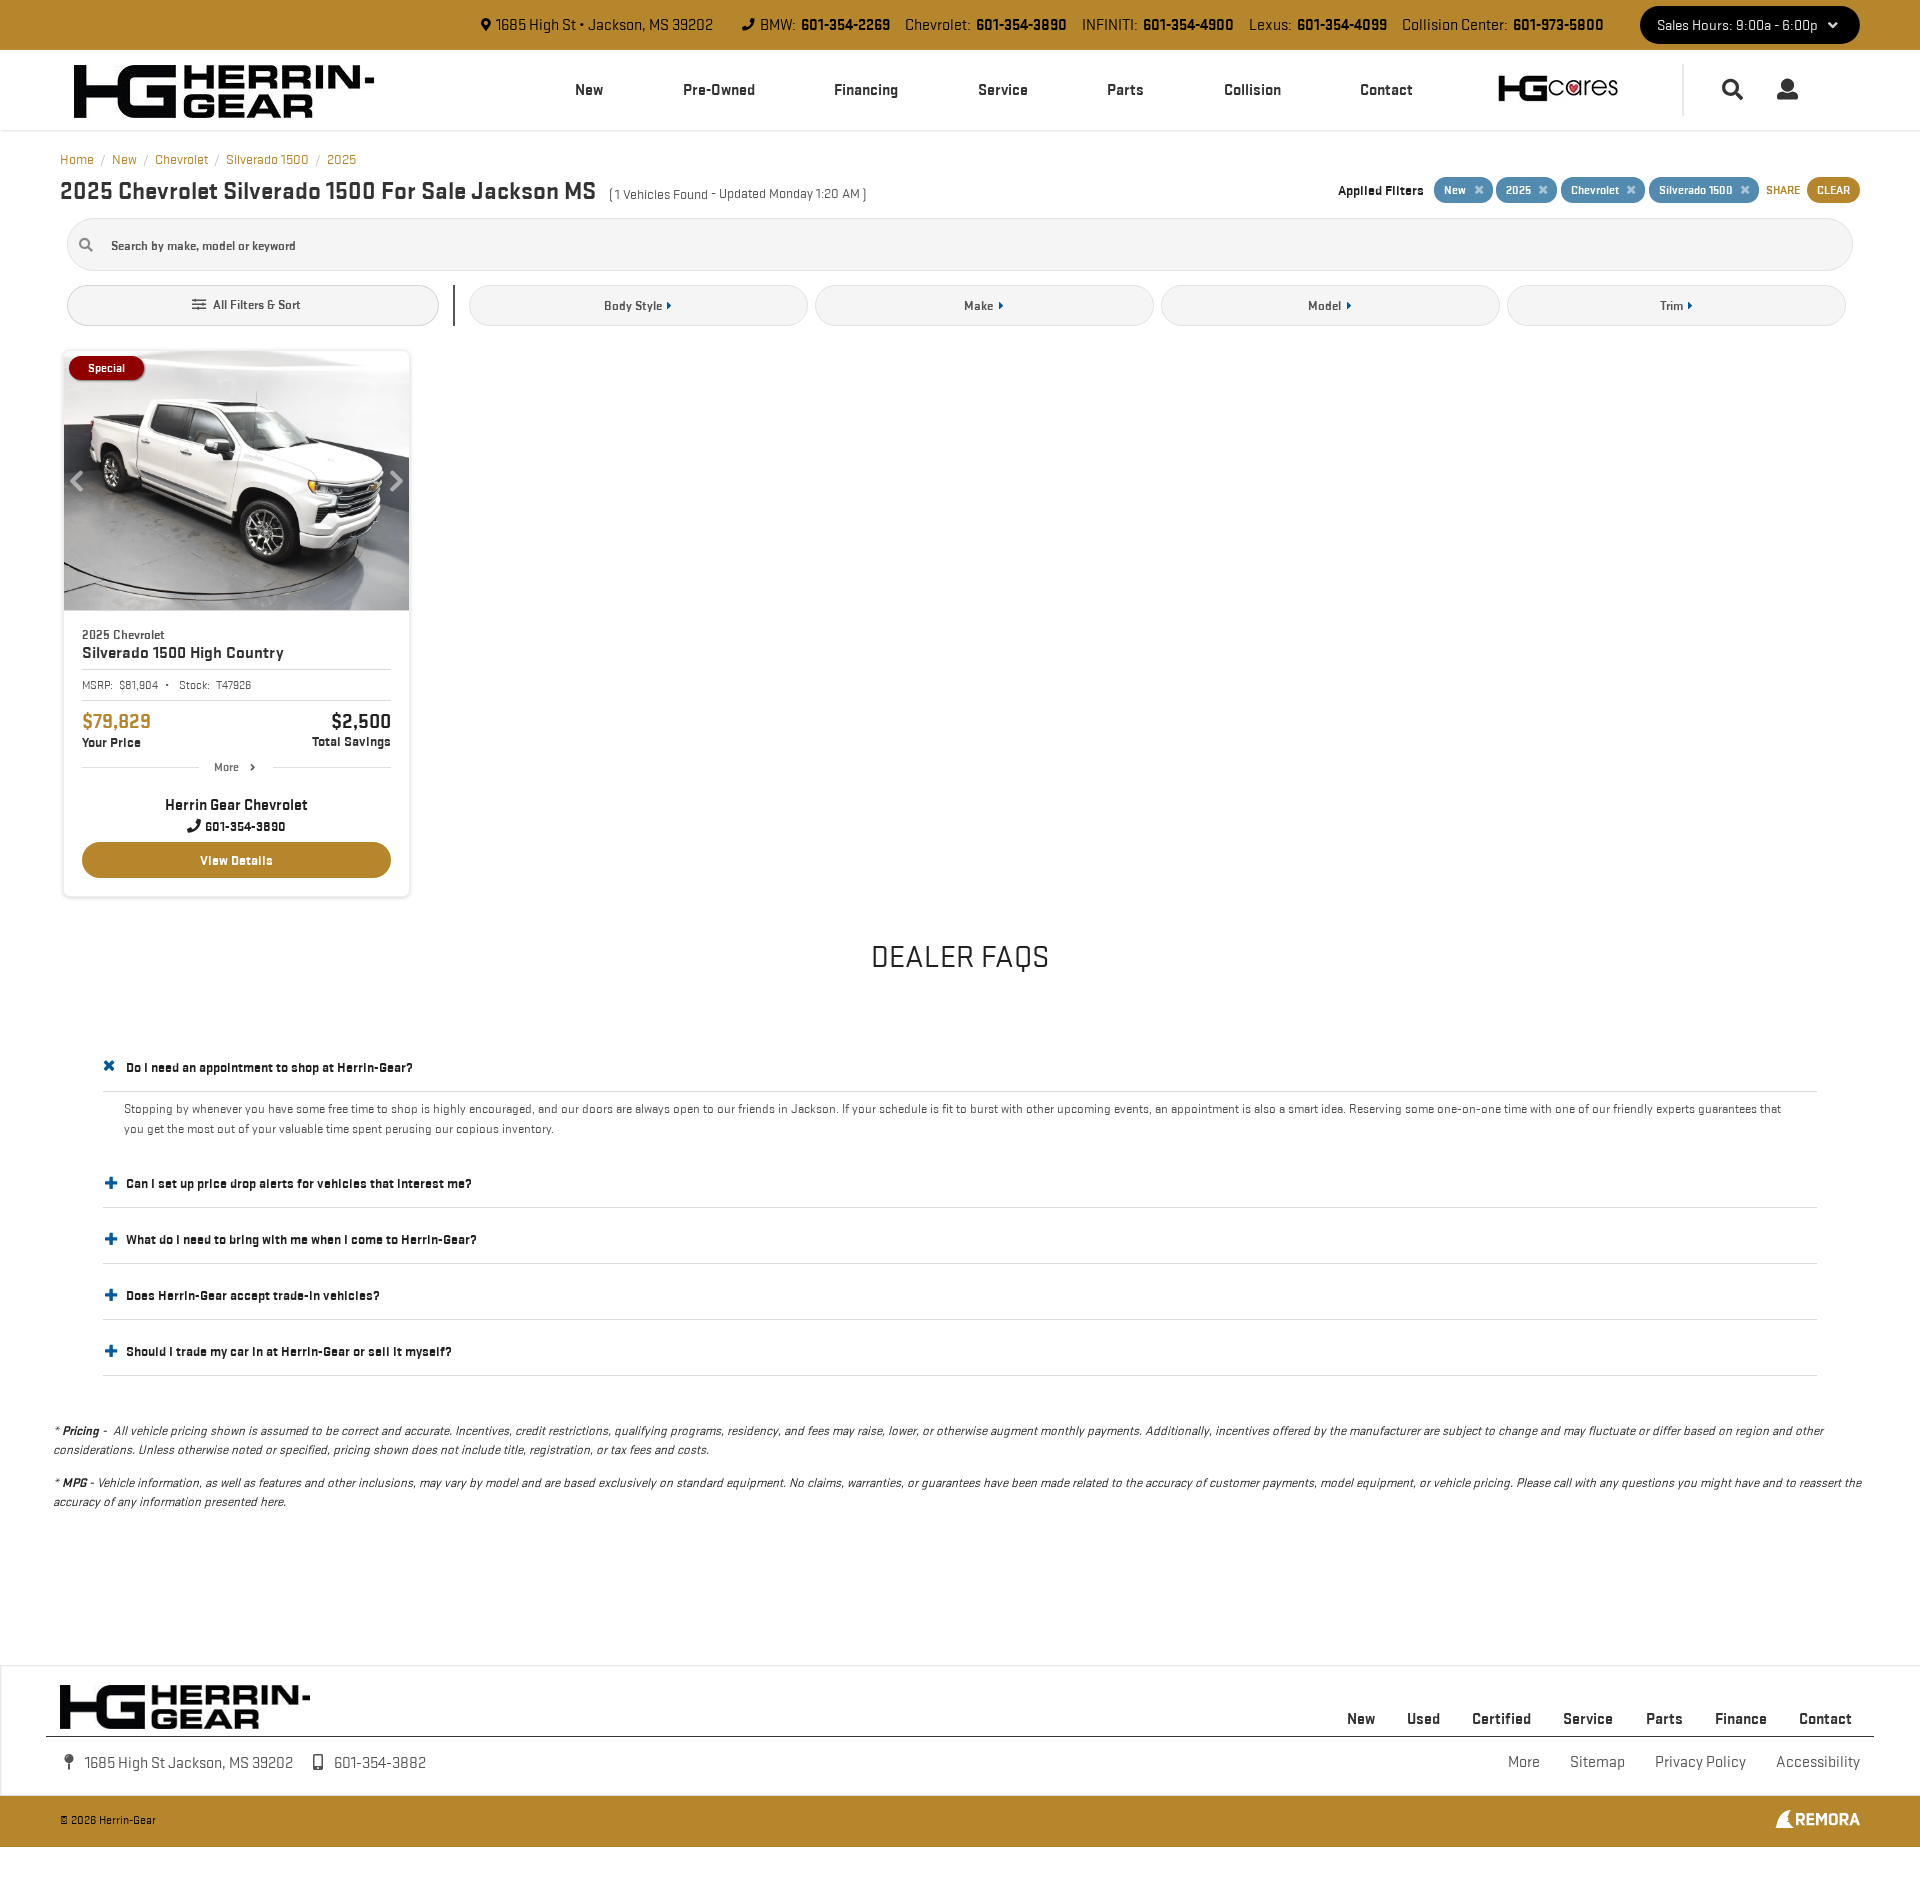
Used (1423, 1718)
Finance (1741, 1718)
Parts (1125, 89)
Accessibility (1818, 1761)
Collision (1252, 89)
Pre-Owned (719, 89)
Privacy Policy (1700, 1761)
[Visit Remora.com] (1817, 1823)
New (589, 89)
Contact (1386, 89)
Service (1003, 89)
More (226, 766)
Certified (1501, 1718)
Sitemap (1597, 1761)
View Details (236, 860)
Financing (866, 89)
